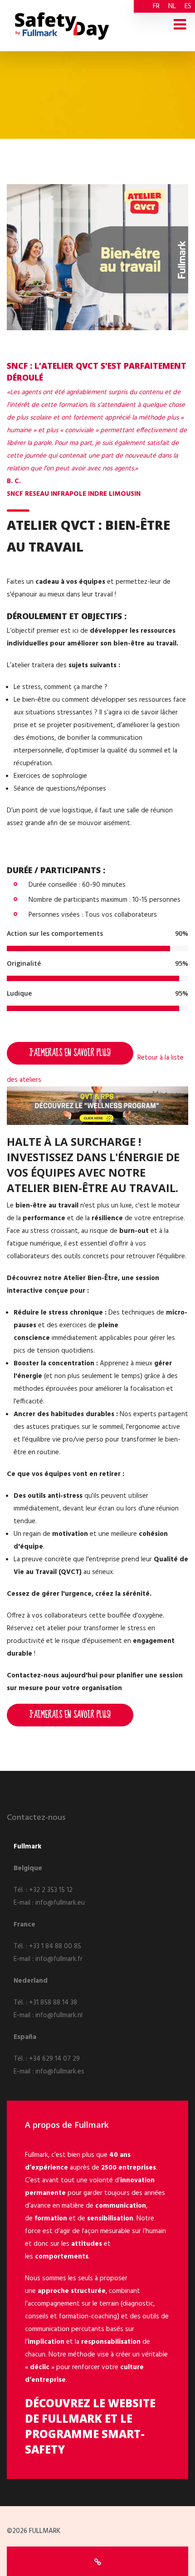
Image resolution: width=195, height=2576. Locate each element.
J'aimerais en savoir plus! (70, 1053)
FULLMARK (45, 2531)
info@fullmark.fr (59, 1959)
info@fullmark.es (60, 2072)
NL (172, 6)
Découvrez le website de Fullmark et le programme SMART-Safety (90, 2426)
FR (156, 6)
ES (188, 6)
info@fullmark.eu (60, 1903)
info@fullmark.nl (59, 2015)
